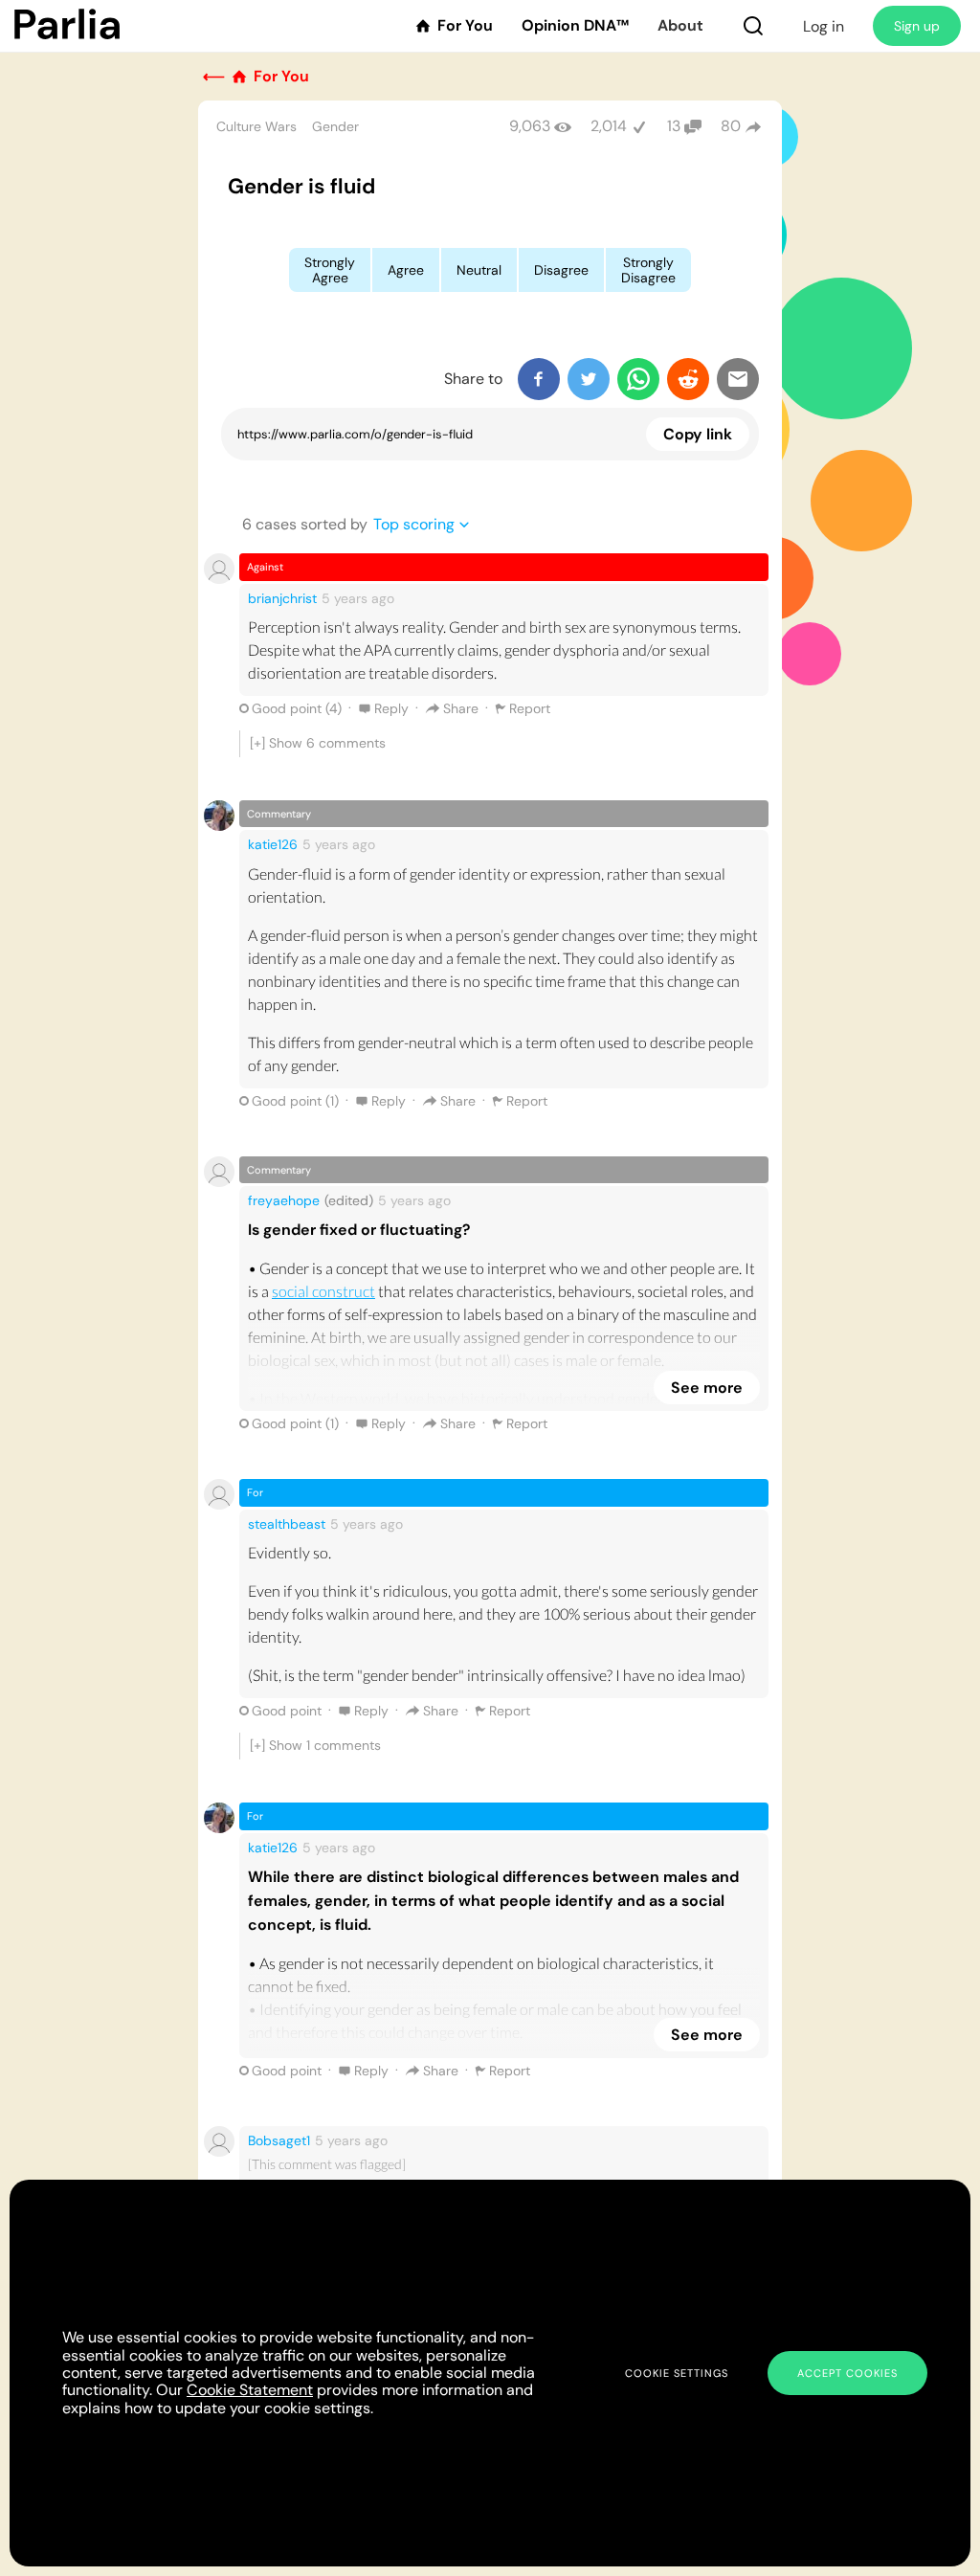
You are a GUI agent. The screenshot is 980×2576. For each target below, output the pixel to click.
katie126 (273, 844)
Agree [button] (406, 270)
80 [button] (731, 126)
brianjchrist (282, 598)
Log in (824, 26)
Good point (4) (297, 708)
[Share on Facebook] (539, 379)
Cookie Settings (677, 2373)
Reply (391, 708)
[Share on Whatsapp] (638, 379)
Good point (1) (295, 1101)
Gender (335, 126)
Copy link (698, 434)
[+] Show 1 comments (315, 1745)
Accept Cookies (847, 2373)
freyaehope (284, 1200)
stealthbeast (287, 1524)
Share (461, 708)
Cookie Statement (250, 2390)
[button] (753, 26)
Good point (287, 1711)
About (680, 26)
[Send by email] (738, 379)
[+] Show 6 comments (318, 743)
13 (674, 126)
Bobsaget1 (279, 2140)
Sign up (917, 26)
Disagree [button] (561, 270)
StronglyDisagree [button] (648, 270)
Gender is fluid (301, 186)
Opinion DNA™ (575, 26)
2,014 (609, 126)
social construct (323, 1291)
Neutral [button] (479, 270)
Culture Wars (256, 126)
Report (530, 708)
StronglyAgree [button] (330, 270)
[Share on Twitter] (589, 379)
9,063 (530, 126)
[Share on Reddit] (688, 379)
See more (707, 1388)
